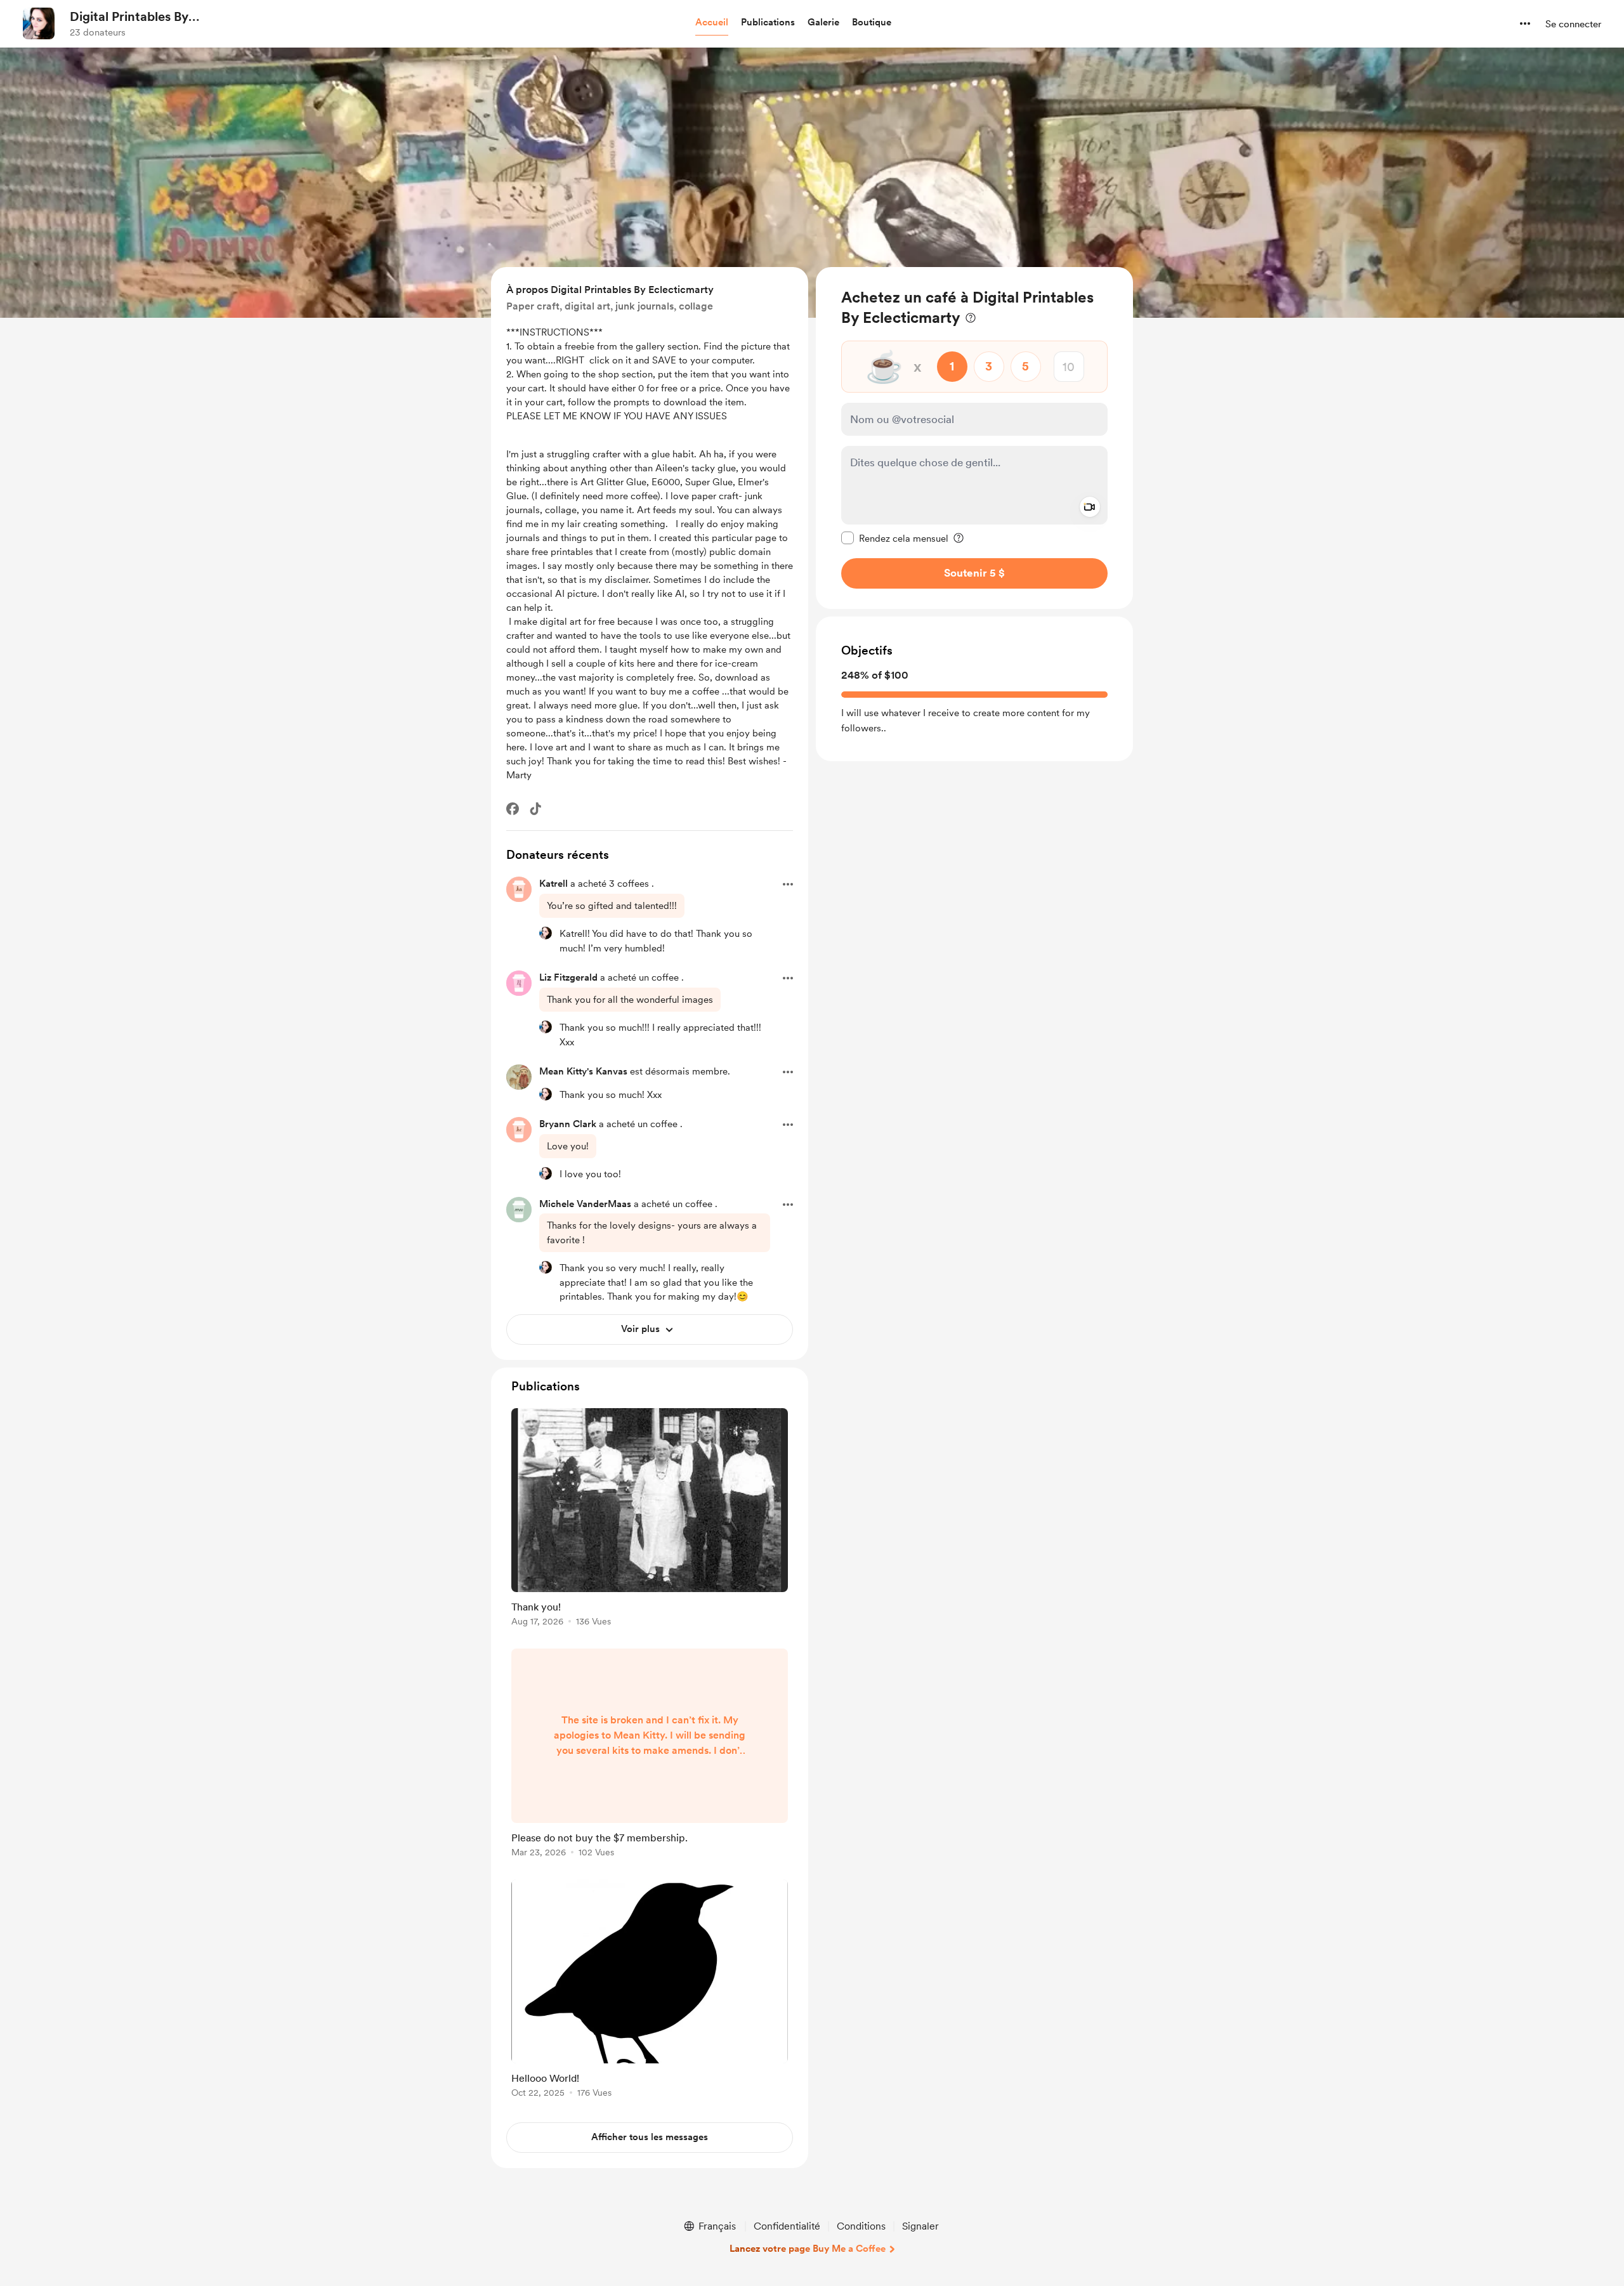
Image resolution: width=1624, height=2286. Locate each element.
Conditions (861, 2226)
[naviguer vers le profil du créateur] (39, 23)
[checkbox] (895, 538)
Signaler (920, 2226)
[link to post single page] (650, 1519)
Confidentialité (787, 2226)
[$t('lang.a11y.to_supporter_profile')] (546, 933)
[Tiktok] (535, 809)
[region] (974, 438)
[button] (712, 23)
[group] (650, 1519)
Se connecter (1573, 24)
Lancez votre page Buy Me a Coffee (808, 2249)
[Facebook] (513, 809)
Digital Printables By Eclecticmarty (129, 17)
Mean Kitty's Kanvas (583, 1071)
